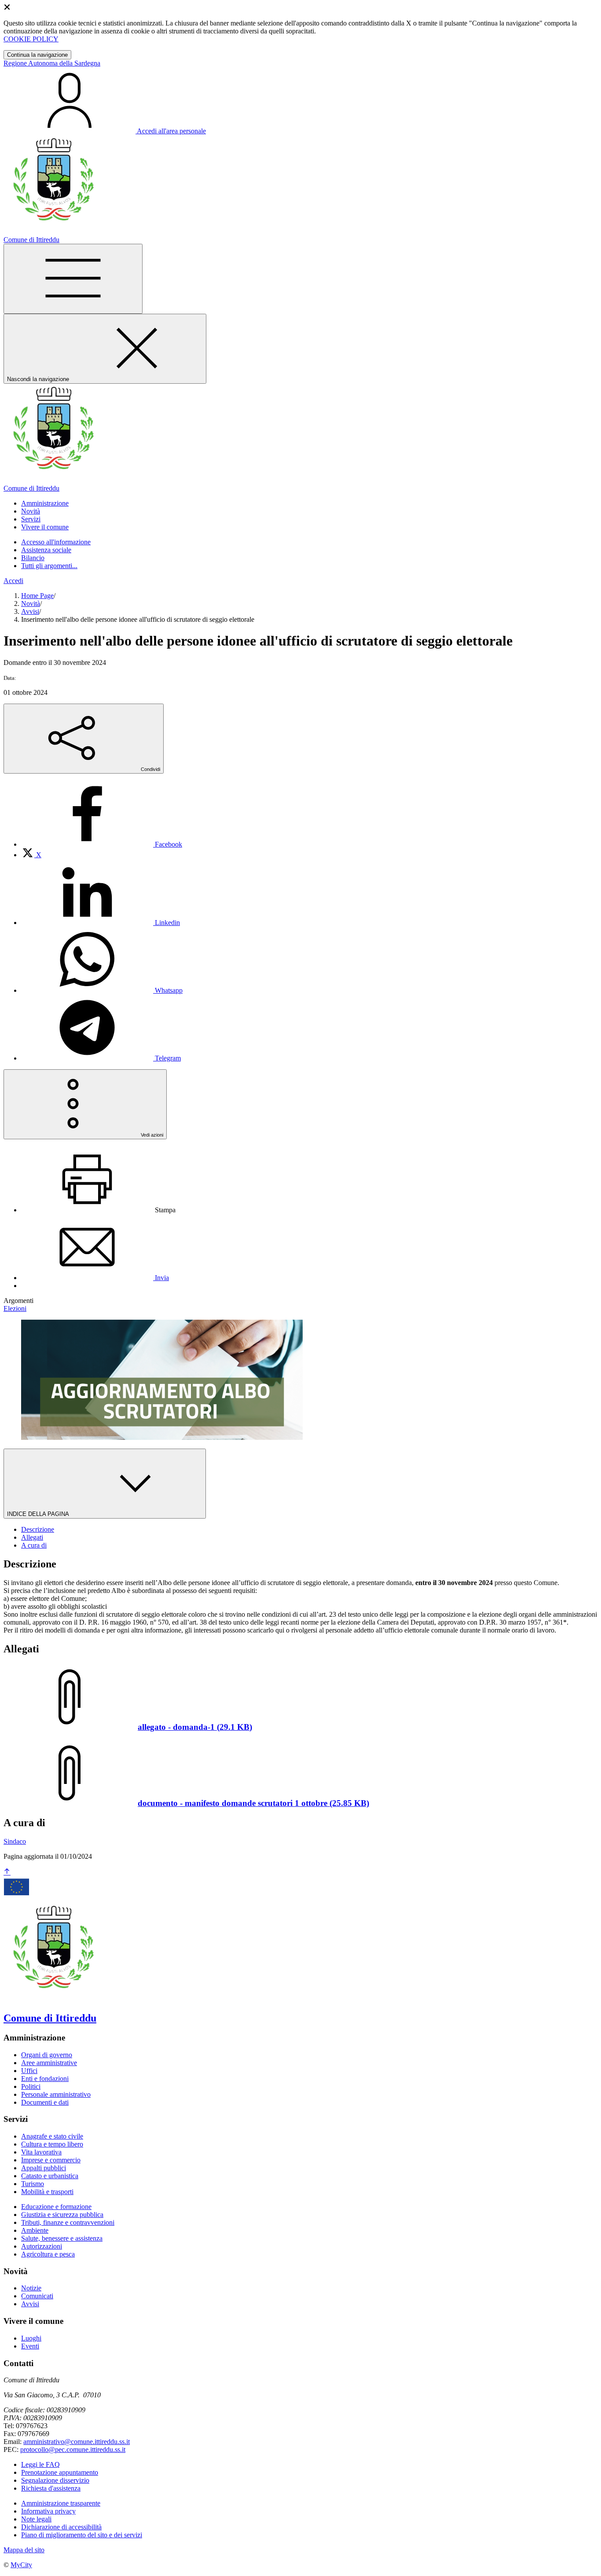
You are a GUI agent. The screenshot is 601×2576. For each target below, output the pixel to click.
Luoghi (31, 2338)
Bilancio (33, 558)
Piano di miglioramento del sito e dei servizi (82, 2535)
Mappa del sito (24, 2550)
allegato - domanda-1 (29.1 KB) (195, 1727)
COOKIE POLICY (31, 39)
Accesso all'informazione (56, 542)
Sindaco (15, 1841)
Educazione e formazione (56, 2207)
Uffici (29, 2071)
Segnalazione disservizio (55, 2480)
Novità (31, 604)
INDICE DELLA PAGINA (39, 1514)
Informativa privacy (48, 2511)
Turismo (33, 2184)
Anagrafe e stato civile (52, 2136)
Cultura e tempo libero (52, 2144)
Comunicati (37, 2296)
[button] (45, 503)
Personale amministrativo (56, 2094)
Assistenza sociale (46, 550)
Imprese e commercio (51, 2160)
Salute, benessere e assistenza (62, 2238)
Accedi (13, 581)
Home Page (37, 596)
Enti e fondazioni (45, 2079)
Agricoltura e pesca (48, 2254)
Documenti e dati (45, 2102)
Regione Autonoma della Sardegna (52, 63)
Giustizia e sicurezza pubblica (62, 2215)
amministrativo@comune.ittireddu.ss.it (77, 2442)
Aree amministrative (49, 2063)
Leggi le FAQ (40, 2464)
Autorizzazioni (42, 2246)
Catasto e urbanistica (50, 2176)
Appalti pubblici (44, 2168)
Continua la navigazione (37, 55)
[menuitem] (102, 844)
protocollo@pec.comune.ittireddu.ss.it (73, 2449)
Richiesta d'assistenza (51, 2488)
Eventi (30, 2346)
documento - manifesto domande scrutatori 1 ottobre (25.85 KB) (253, 1803)
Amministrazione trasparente (61, 2503)
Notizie (31, 2288)
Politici (31, 2086)
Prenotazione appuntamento (60, 2472)
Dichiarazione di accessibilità (61, 2527)
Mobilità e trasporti (47, 2192)
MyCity (21, 2565)
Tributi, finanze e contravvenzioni (68, 2222)
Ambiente (35, 2230)
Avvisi (30, 611)
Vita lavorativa (41, 2152)
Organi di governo (47, 2055)
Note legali (36, 2519)
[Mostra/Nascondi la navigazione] (73, 279)
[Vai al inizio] (7, 1872)
